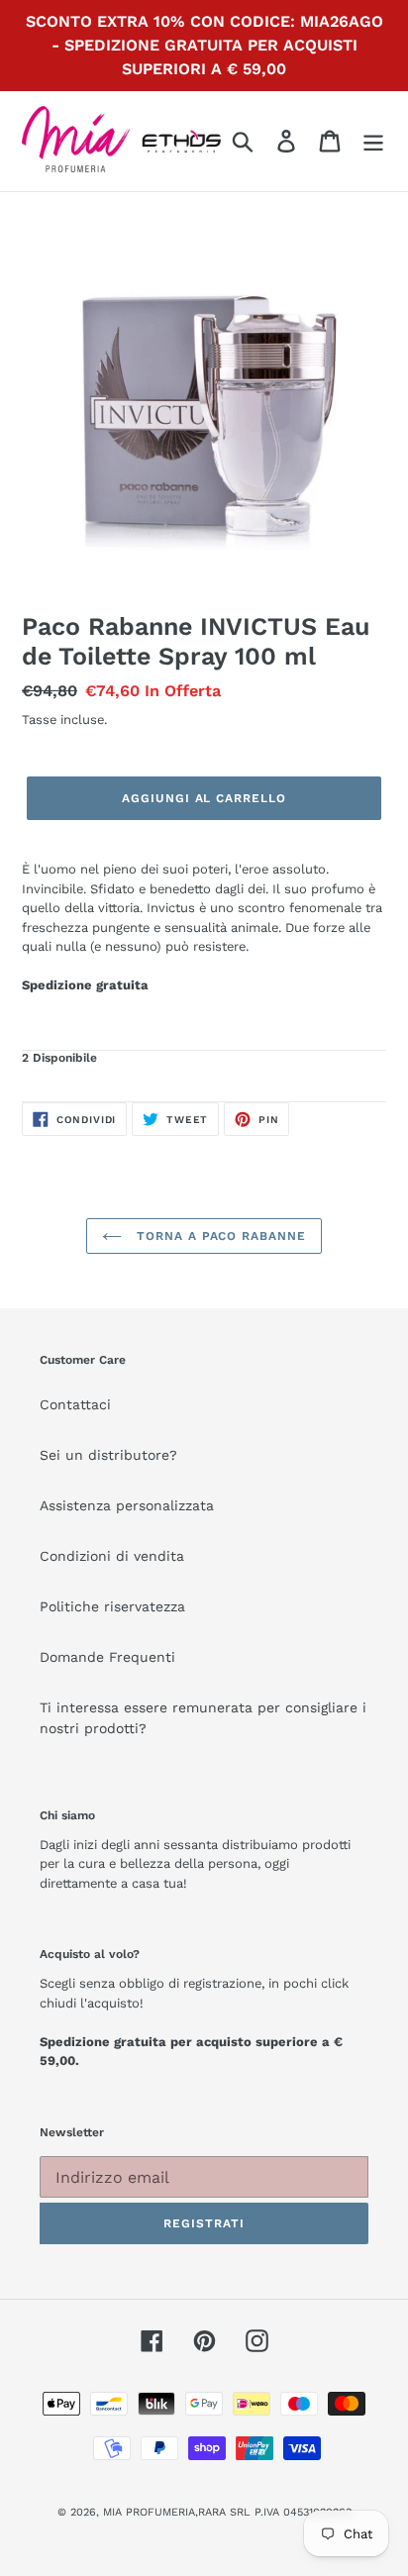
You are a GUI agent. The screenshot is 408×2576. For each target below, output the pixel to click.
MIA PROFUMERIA (149, 2512)
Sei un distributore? (108, 1455)
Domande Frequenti (107, 1657)
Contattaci (75, 1404)
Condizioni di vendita (112, 1556)
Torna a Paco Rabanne (219, 1236)
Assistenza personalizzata (127, 1505)
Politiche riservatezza (112, 1606)
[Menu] (373, 141)
